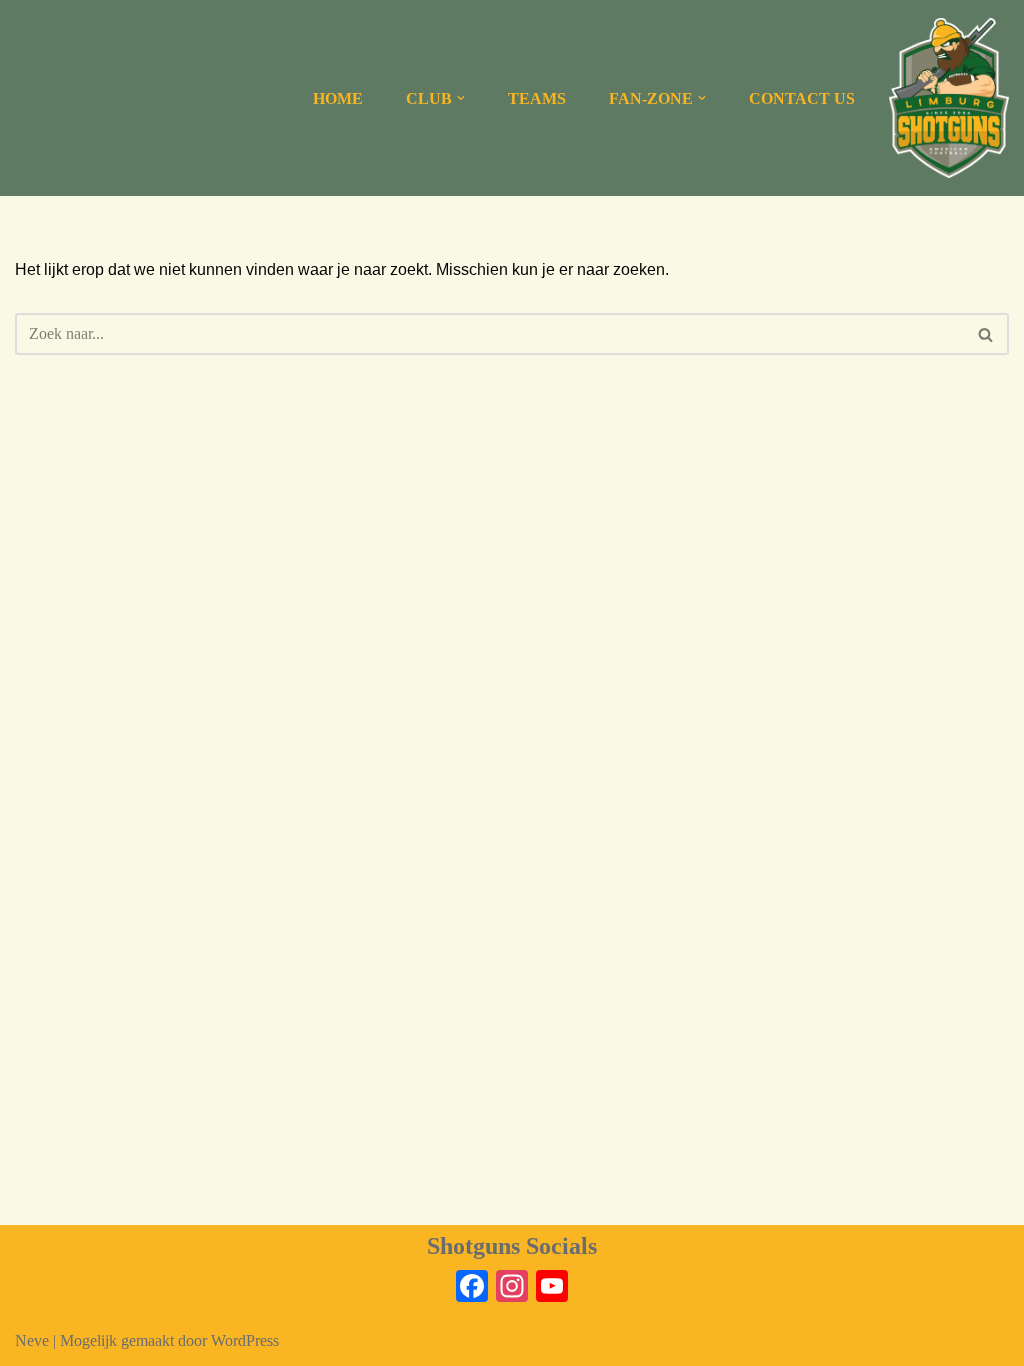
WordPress (245, 1340)
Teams (537, 98)
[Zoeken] (986, 334)
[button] (461, 98)
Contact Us (802, 98)
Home (338, 98)
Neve (32, 1340)
